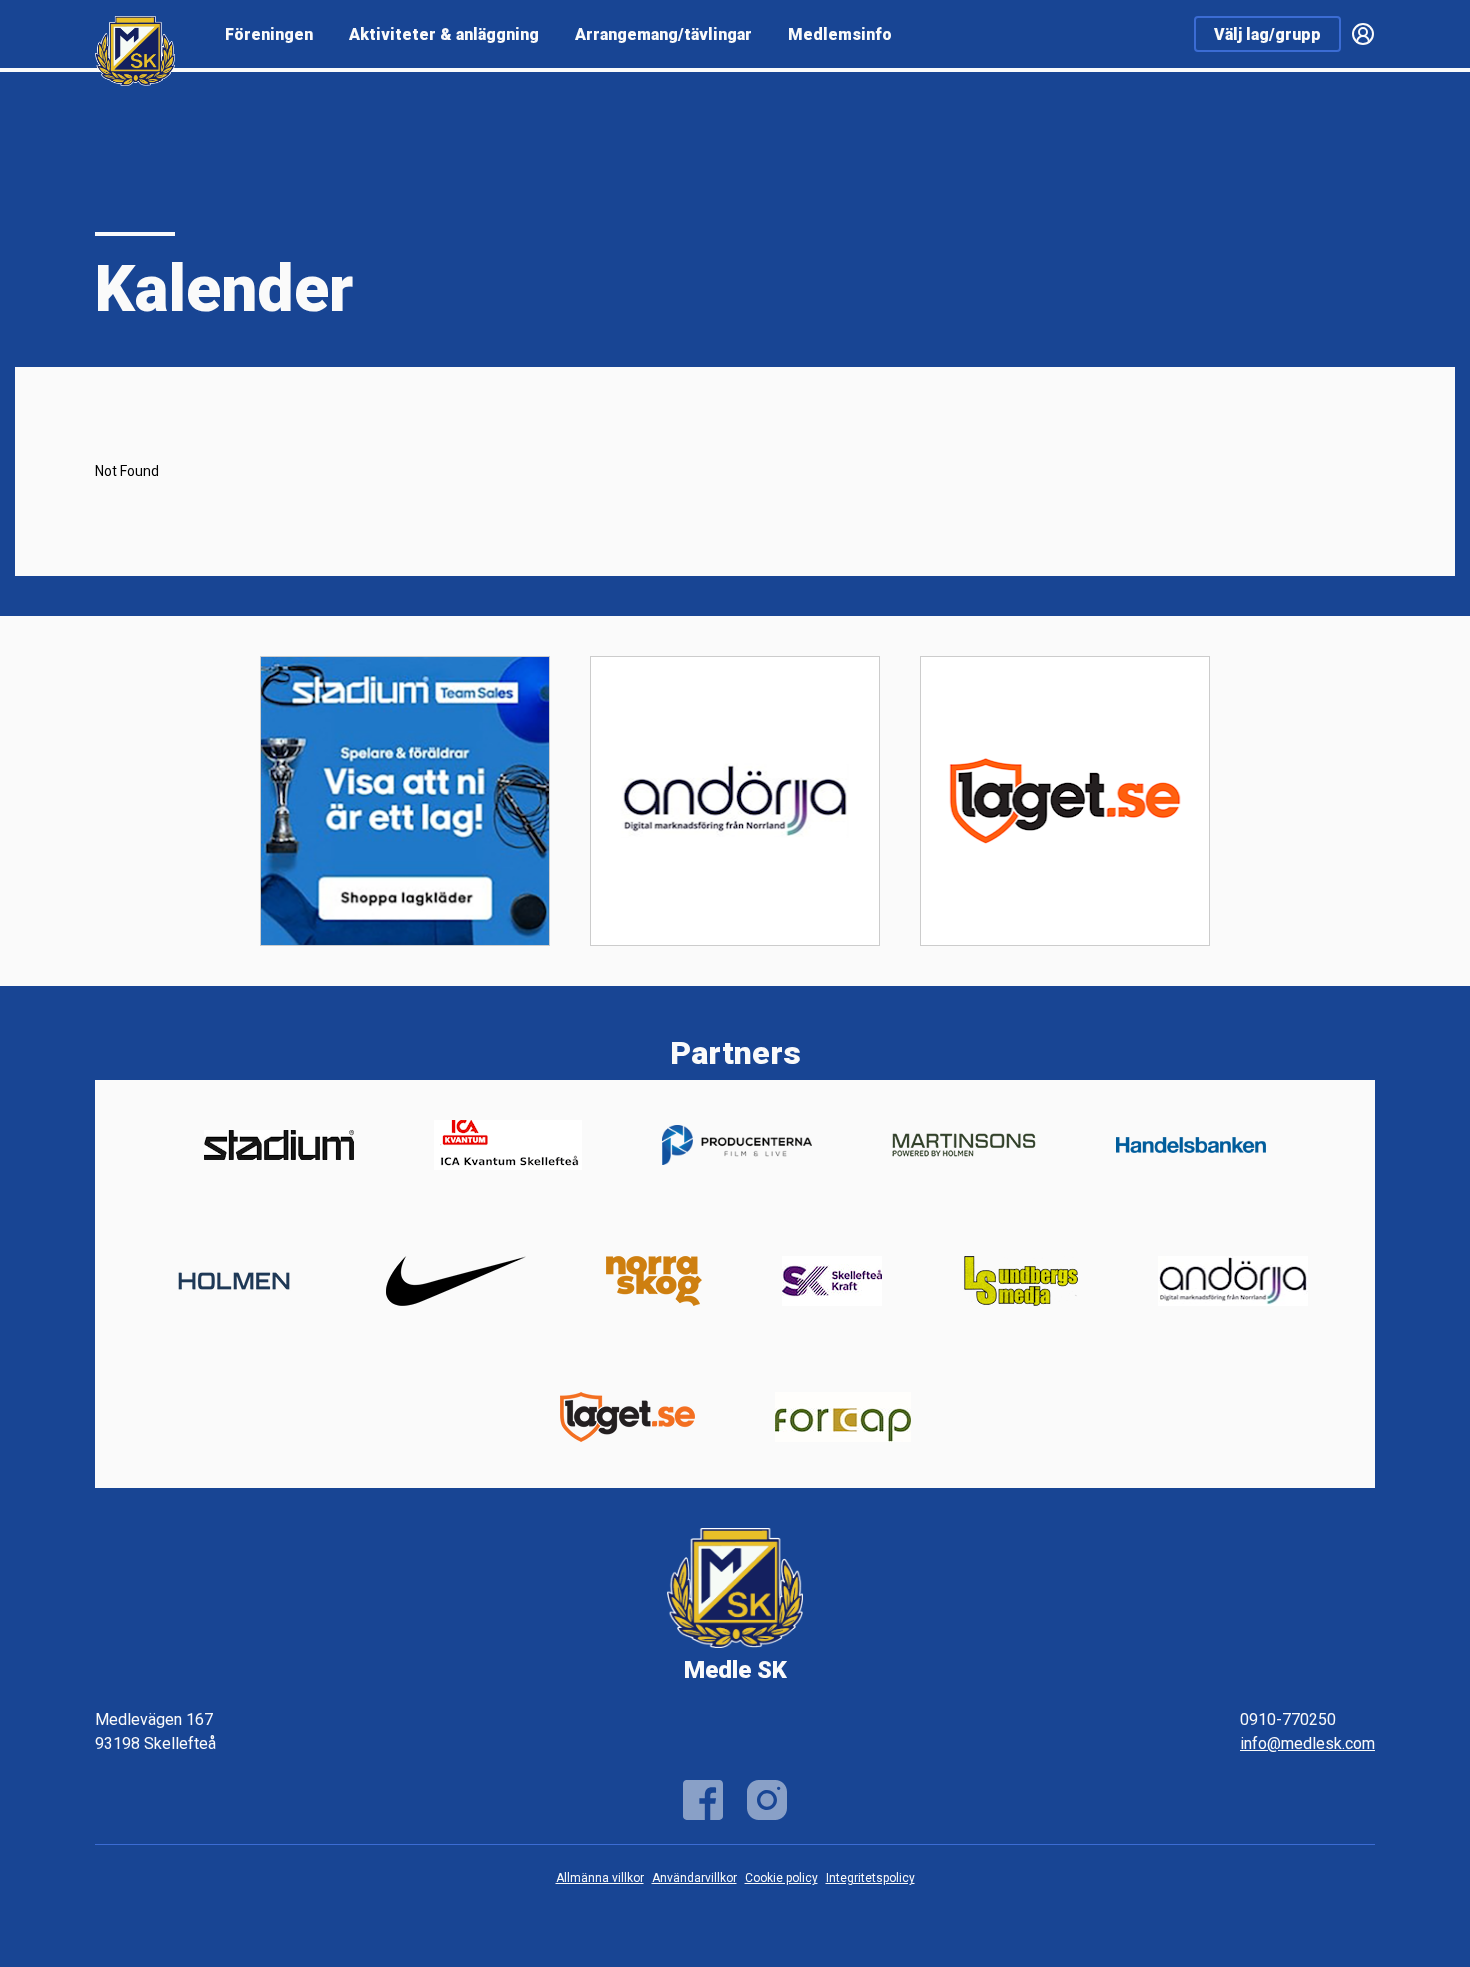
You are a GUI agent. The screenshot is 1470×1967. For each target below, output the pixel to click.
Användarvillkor (694, 1878)
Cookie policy (781, 1878)
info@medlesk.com (1307, 1743)
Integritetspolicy (870, 1878)
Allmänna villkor (600, 1878)
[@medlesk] (767, 1800)
